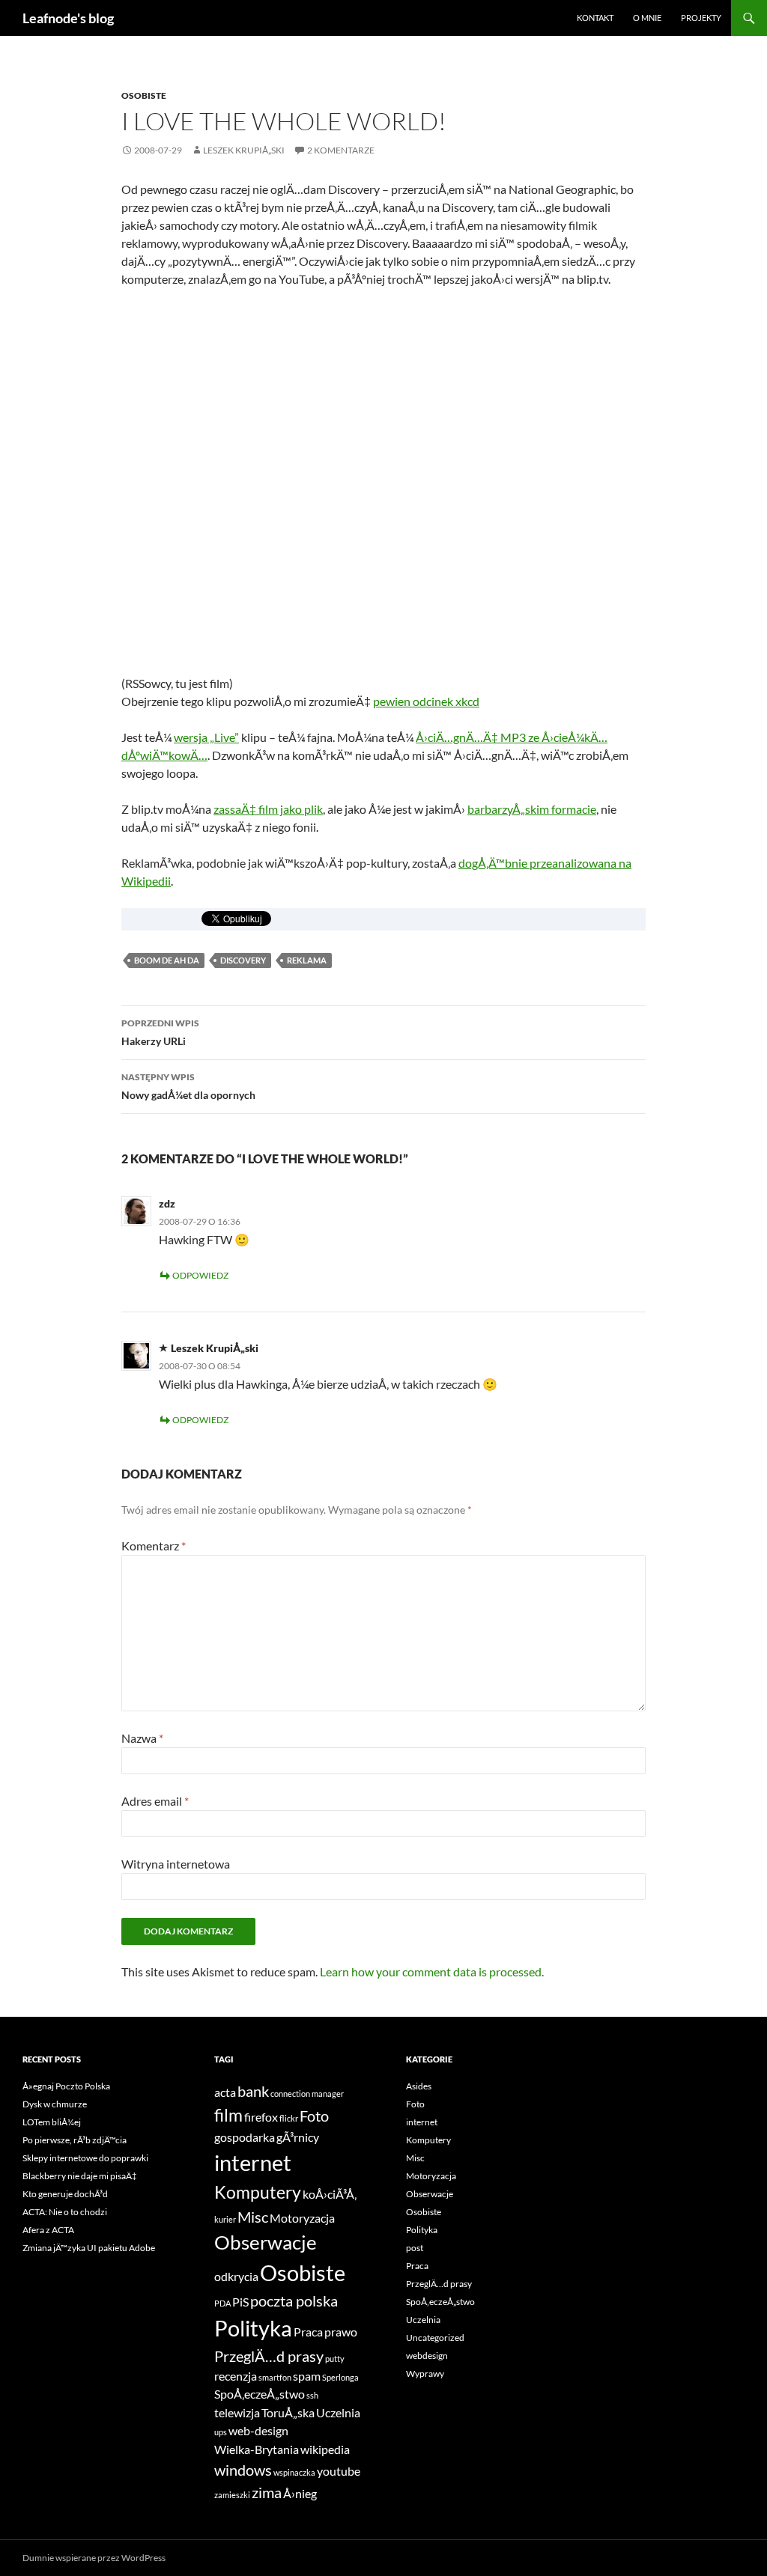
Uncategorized (435, 2338)
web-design (258, 2430)
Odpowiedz (200, 1275)
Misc (253, 2217)
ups (221, 2432)
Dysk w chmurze (55, 2104)
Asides (419, 2086)
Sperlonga (340, 2377)
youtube (339, 2471)
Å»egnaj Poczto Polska (66, 2086)
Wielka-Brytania (257, 2449)
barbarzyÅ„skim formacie (532, 809)
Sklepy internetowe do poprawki (85, 2158)
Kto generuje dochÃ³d (65, 2194)
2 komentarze (341, 150)
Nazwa (142, 1738)
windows (243, 2470)
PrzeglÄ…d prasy (269, 2356)
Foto (314, 2116)
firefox (261, 2117)
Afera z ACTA (48, 2230)
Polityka (253, 2328)
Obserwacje (266, 2242)
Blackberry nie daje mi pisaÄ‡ (80, 2176)
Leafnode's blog (68, 18)
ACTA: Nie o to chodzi (65, 2212)
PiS (240, 2302)
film (228, 2115)
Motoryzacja (302, 2218)
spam (307, 2376)
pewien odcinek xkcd (426, 701)
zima (267, 2492)
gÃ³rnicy (298, 2137)
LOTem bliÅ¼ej (52, 2122)
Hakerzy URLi (160, 1032)
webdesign (427, 2356)
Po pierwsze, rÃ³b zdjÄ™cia (75, 2140)
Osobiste (144, 95)
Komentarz (154, 1546)
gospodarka (245, 2137)
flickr (289, 2118)
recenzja (236, 2376)
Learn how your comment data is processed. (432, 1971)
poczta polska (294, 2301)
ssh (312, 2395)
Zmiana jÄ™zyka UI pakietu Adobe (89, 2248)
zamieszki (232, 2495)
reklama (307, 960)
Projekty (701, 18)
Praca (308, 2332)
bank (253, 2091)
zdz (167, 1203)
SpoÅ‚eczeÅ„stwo (260, 2394)
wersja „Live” (206, 737)
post (415, 2248)
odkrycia (236, 2276)
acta (225, 2092)
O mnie (647, 18)
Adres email (155, 1801)
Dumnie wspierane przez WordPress (94, 2558)
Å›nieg (300, 2493)
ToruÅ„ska (288, 2412)
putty (335, 2359)
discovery (243, 960)
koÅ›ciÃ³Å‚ (330, 2194)
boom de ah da (167, 960)
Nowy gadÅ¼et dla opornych (188, 1086)
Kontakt (595, 18)
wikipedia (325, 2449)
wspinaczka (294, 2472)
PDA (222, 2303)
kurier (225, 2219)
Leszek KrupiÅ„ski (244, 150)
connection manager (307, 2094)
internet (253, 2162)
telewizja (237, 2412)
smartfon (275, 2377)
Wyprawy (425, 2373)
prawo (341, 2332)
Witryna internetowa (176, 1864)
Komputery (258, 2192)
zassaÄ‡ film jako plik (268, 809)
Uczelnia (338, 2412)
